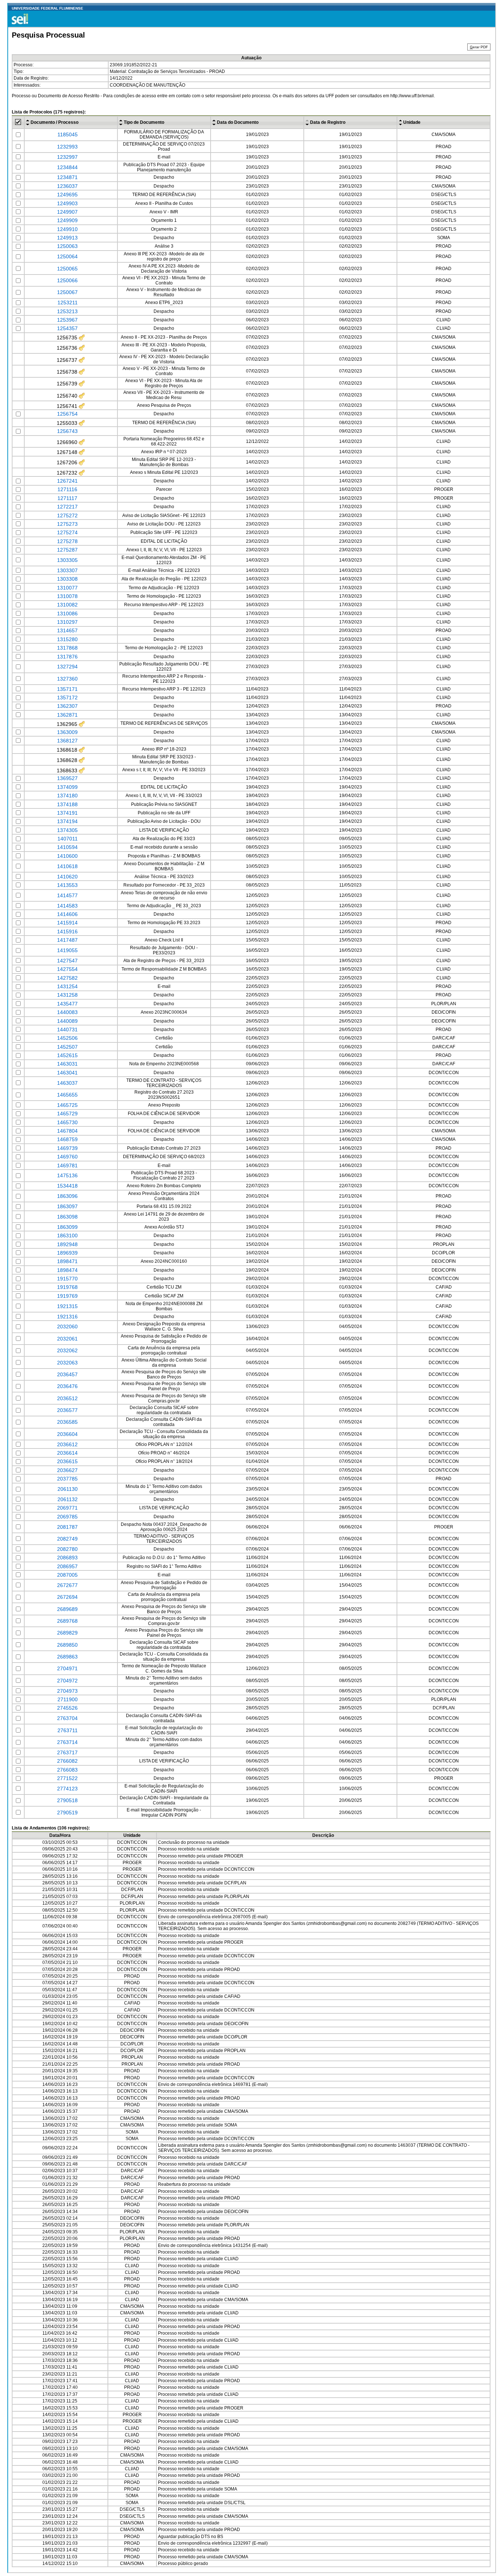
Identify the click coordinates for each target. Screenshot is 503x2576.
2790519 (67, 1813)
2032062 (67, 1350)
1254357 (67, 328)
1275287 (67, 550)
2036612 (67, 1444)
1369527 (67, 778)
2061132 (68, 1499)
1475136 (67, 1175)
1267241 (67, 481)
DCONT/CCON (239, 1869)
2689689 (67, 1609)
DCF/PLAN (235, 1883)
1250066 (67, 280)
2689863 (67, 1657)
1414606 (67, 914)
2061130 (68, 1489)
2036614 (67, 1453)
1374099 (67, 787)
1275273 (67, 524)
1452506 (67, 1038)
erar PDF (479, 47)
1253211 (68, 303)
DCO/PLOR (236, 2037)
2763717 (67, 1752)
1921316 (67, 1317)
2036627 (67, 1470)
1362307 (67, 706)
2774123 (67, 1789)
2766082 (67, 1761)
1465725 (67, 1105)
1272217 (67, 507)
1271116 (67, 489)
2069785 (67, 1517)
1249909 (67, 220)
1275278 (67, 541)
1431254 (67, 986)
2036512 (67, 1398)
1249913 (67, 238)
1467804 (67, 1131)
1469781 (67, 1165)
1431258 (67, 995)
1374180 (67, 796)
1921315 (67, 1306)
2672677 (67, 1585)
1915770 (67, 1279)
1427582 (67, 978)
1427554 (67, 969)
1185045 (68, 134)
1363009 (67, 732)
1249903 (67, 203)
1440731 (67, 1030)
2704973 (67, 1691)
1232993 (67, 147)
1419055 (67, 950)
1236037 (67, 186)
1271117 (67, 498)
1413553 (67, 885)
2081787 (67, 1527)
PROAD (232, 1969)
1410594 (67, 847)
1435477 (67, 1004)
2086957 (67, 1566)
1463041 (67, 1073)
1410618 (67, 866)
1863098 (67, 1217)
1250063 (67, 246)
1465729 (67, 1114)
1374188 (67, 804)
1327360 (67, 679)
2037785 (67, 1479)
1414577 (67, 895)
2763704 (67, 1718)
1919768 (67, 1287)
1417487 (67, 940)
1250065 (67, 269)
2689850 (67, 1645)
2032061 (67, 1339)
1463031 (67, 1064)
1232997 (67, 157)
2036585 (67, 1422)
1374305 (67, 830)
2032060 (67, 1327)
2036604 (67, 1434)
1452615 (67, 1055)
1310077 (67, 588)
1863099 (67, 1227)
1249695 (67, 195)
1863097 (67, 1206)
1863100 (67, 1235)
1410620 (67, 877)
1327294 (67, 667)
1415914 (67, 923)
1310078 (67, 596)
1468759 (67, 1139)
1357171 (67, 689)
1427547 (67, 961)
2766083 (67, 1770)
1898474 (67, 1270)
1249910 (67, 229)
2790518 (67, 1800)
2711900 (68, 1699)
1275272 (67, 515)
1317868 (67, 648)
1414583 (67, 906)
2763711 (68, 1730)
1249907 (67, 212)
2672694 (67, 1597)
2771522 (67, 1778)
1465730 (67, 1122)
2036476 (67, 1386)
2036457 (67, 1374)
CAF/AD (232, 1996)
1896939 (67, 1253)
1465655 (67, 1095)
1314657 (67, 630)
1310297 (67, 622)
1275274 (67, 532)
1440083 (67, 1012)
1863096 (67, 1196)
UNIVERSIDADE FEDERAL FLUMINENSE (48, 8)
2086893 (67, 1558)
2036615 (67, 1461)
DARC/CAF (236, 2164)
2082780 (67, 1549)
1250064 (67, 256)
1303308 (67, 579)
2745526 (67, 1708)
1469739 (67, 1148)
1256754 (67, 414)
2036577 (67, 1410)
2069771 (67, 1508)
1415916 (67, 932)
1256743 (67, 431)
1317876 (67, 657)
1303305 (67, 560)
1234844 (67, 167)
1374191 (67, 813)
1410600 (67, 856)
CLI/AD (231, 2259)
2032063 (67, 1363)
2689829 (67, 1633)
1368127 (67, 741)
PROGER (234, 1856)
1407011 (68, 839)
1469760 (67, 1157)
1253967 (67, 320)
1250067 (67, 292)
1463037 (67, 1083)
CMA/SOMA (236, 2111)
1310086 (67, 614)
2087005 (67, 1575)
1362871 (67, 715)
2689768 (67, 1621)
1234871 (67, 177)
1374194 (67, 821)
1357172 (67, 698)
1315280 (67, 639)
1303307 (67, 570)
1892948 (67, 1244)
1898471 (67, 1261)
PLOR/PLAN (237, 1897)
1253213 (67, 311)
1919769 (67, 1296)
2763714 (67, 1742)
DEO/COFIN (236, 2024)
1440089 (67, 1021)
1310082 (67, 605)
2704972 (67, 1681)
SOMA (231, 2125)
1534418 (67, 1186)
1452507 (67, 1047)
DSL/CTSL (235, 2503)
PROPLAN (235, 2051)
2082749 (67, 1539)
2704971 (67, 1668)
